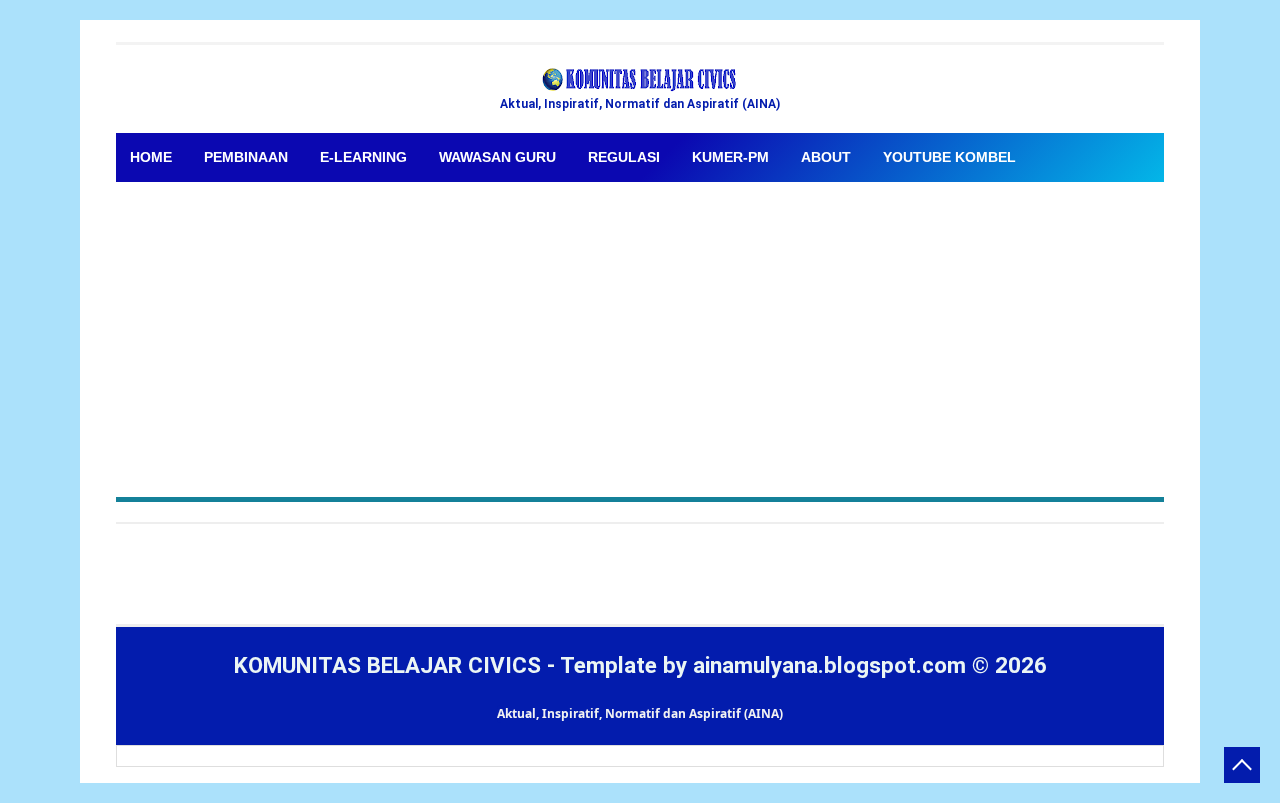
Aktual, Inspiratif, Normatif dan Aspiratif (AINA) (640, 713)
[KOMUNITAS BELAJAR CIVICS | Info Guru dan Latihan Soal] (640, 80)
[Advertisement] (640, 332)
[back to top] (1242, 765)
